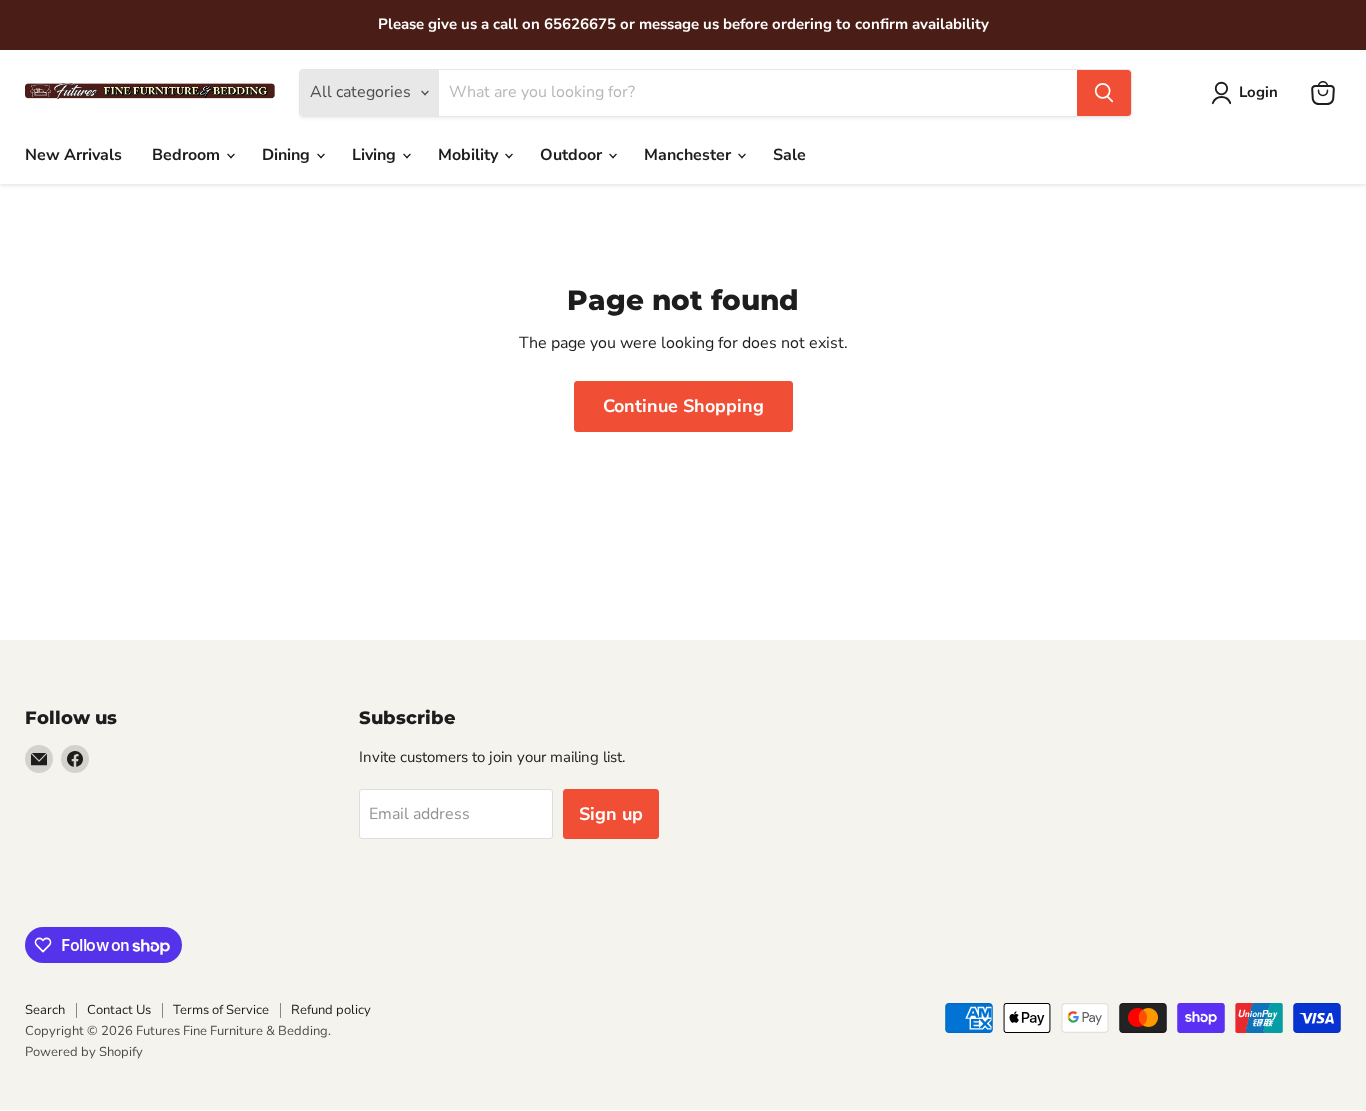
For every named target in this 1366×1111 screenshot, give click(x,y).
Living (376, 155)
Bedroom (188, 155)
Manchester (689, 155)
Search (45, 1010)
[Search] (1104, 93)
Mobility (470, 155)
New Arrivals (73, 155)
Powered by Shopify (84, 1052)
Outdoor (573, 155)
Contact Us (119, 1010)
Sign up (611, 814)
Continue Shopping (683, 406)
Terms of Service (221, 1010)
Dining (288, 155)
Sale (789, 155)
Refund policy (331, 1010)
